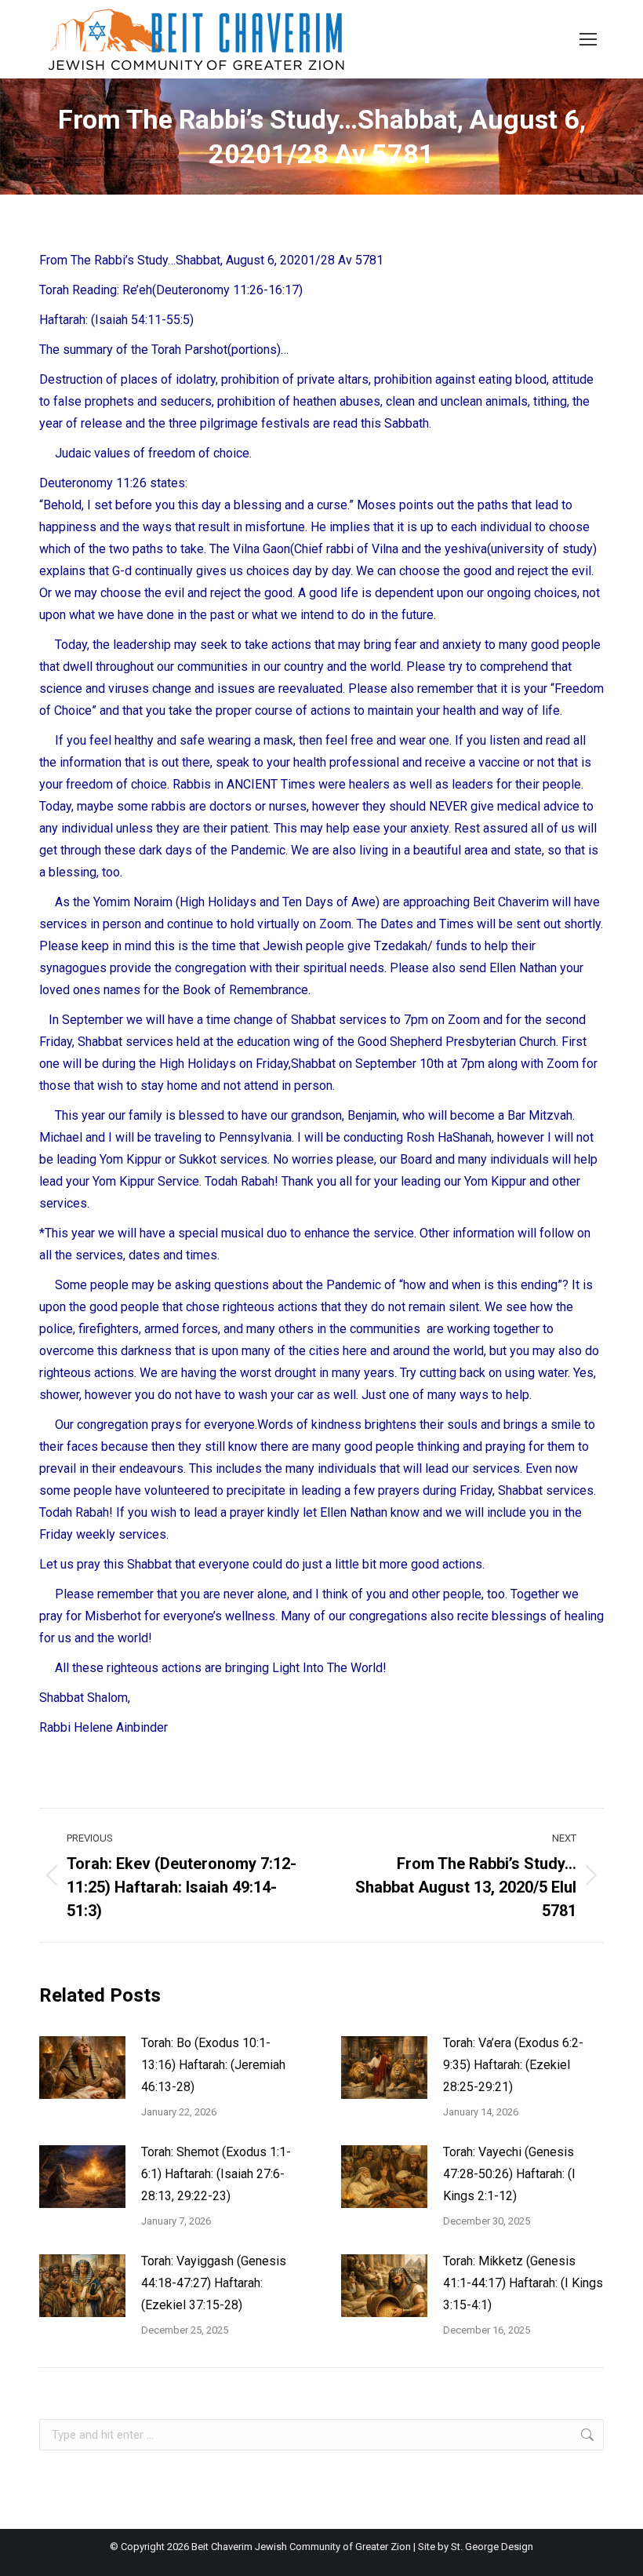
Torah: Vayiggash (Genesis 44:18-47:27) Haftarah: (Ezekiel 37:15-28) (214, 2283)
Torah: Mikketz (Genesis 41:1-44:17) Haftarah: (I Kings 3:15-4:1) (523, 2283)
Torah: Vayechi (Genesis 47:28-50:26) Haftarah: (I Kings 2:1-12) (509, 2174)
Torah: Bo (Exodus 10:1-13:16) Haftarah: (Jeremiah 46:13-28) (213, 2065)
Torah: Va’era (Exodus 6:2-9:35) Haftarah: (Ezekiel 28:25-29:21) (513, 2065)
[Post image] (82, 2068)
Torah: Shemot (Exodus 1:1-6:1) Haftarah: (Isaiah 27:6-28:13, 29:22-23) (216, 2174)
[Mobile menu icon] (588, 39)
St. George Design (492, 2547)
